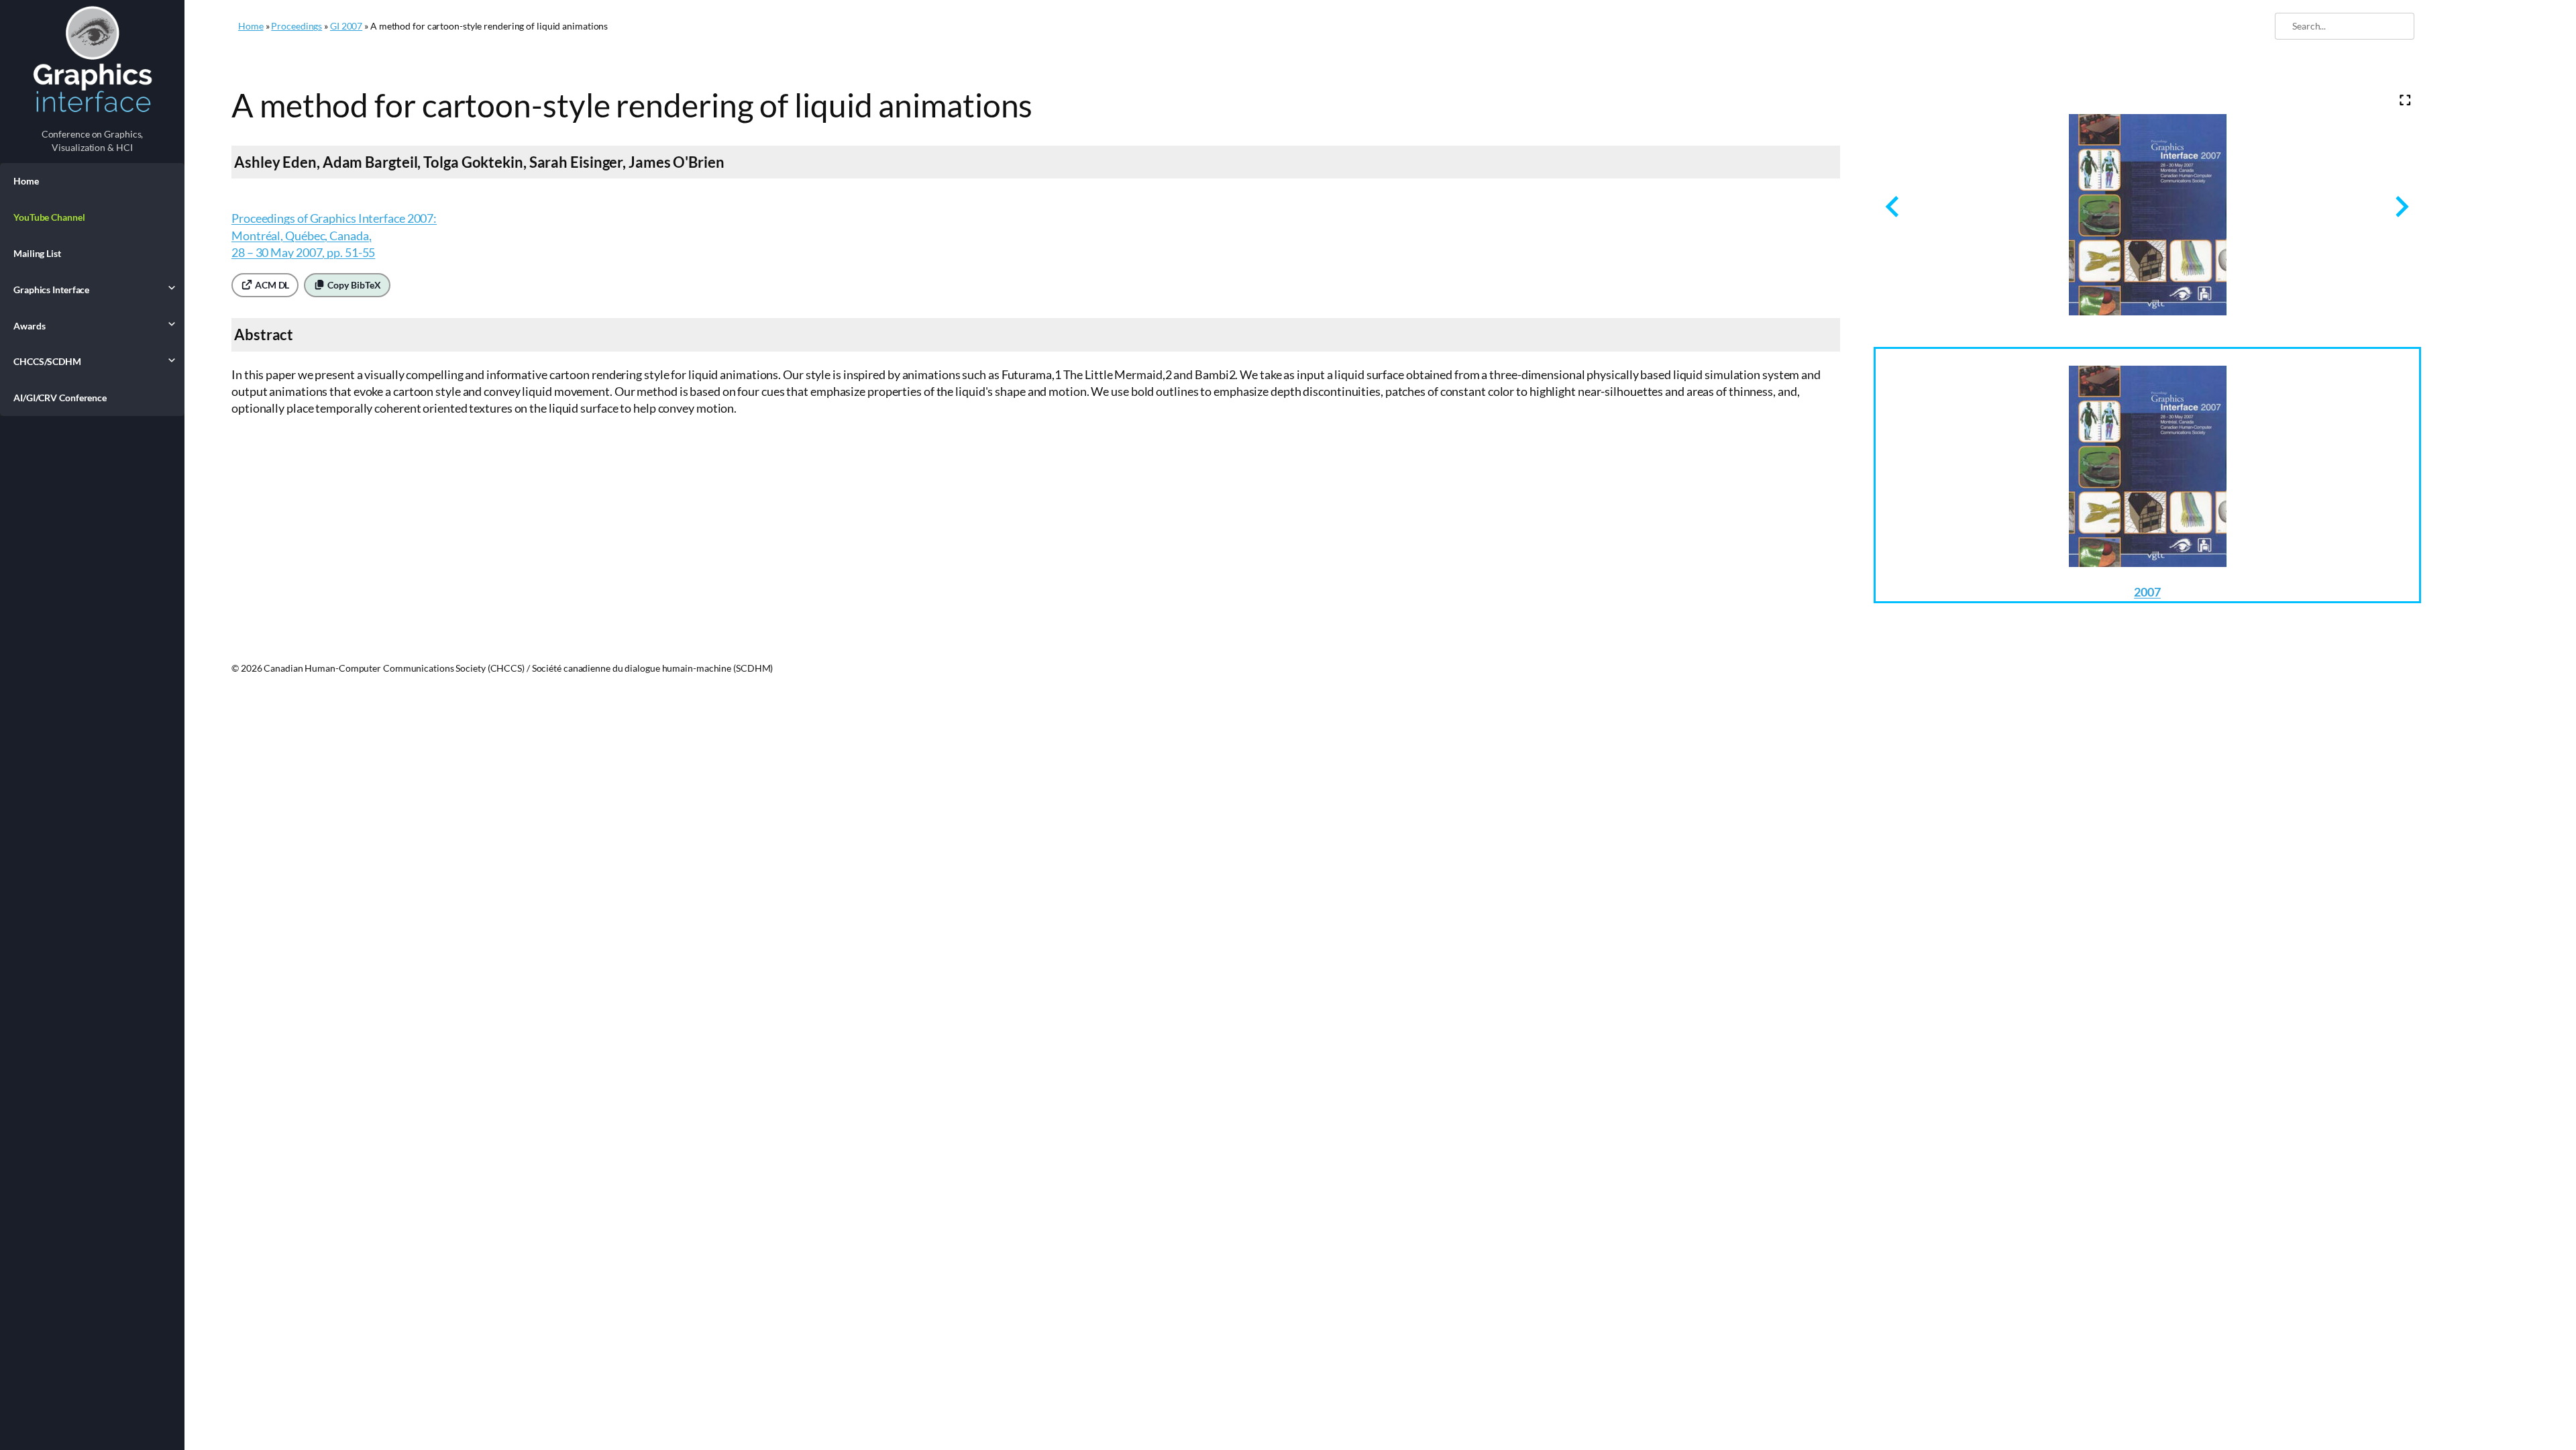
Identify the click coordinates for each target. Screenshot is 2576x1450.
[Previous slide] (1893, 206)
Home (26, 181)
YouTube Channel (49, 217)
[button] (2147, 475)
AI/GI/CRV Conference (60, 398)
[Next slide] (2401, 206)
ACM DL (271, 285)
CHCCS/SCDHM (47, 361)
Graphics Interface (51, 290)
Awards (29, 326)
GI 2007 (346, 26)
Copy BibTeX (353, 285)
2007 (2147, 592)
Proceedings (297, 26)
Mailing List (37, 253)
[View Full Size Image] (2405, 100)
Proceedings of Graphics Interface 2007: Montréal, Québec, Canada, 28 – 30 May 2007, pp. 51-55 (334, 235)
